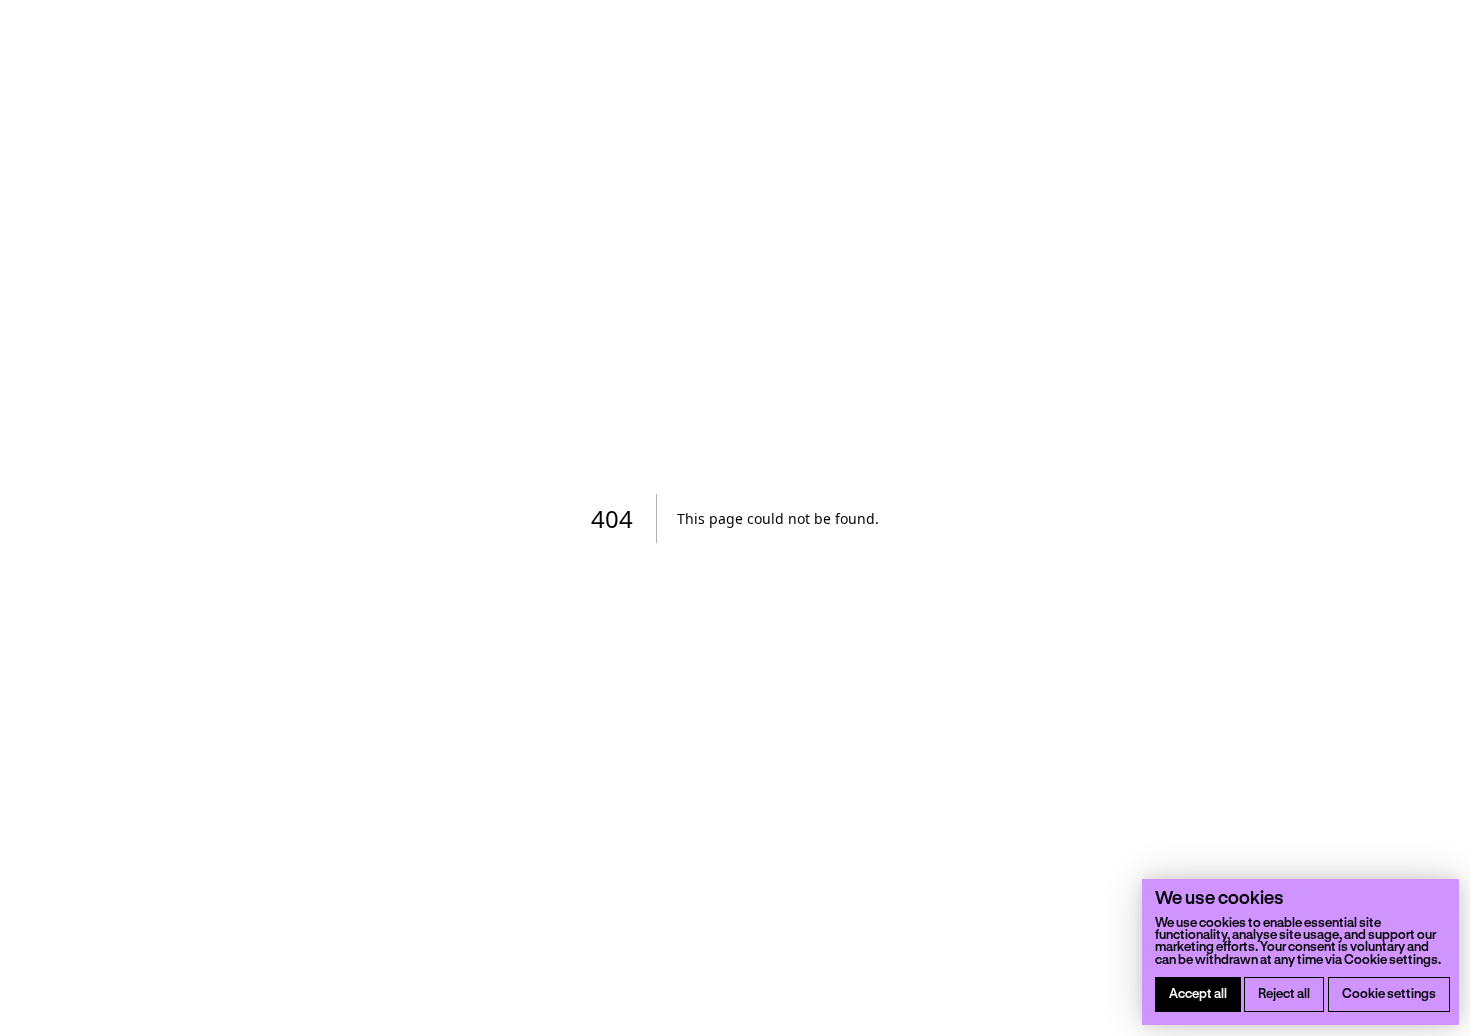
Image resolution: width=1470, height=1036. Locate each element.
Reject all (1284, 992)
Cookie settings (1389, 992)
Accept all (1198, 992)
